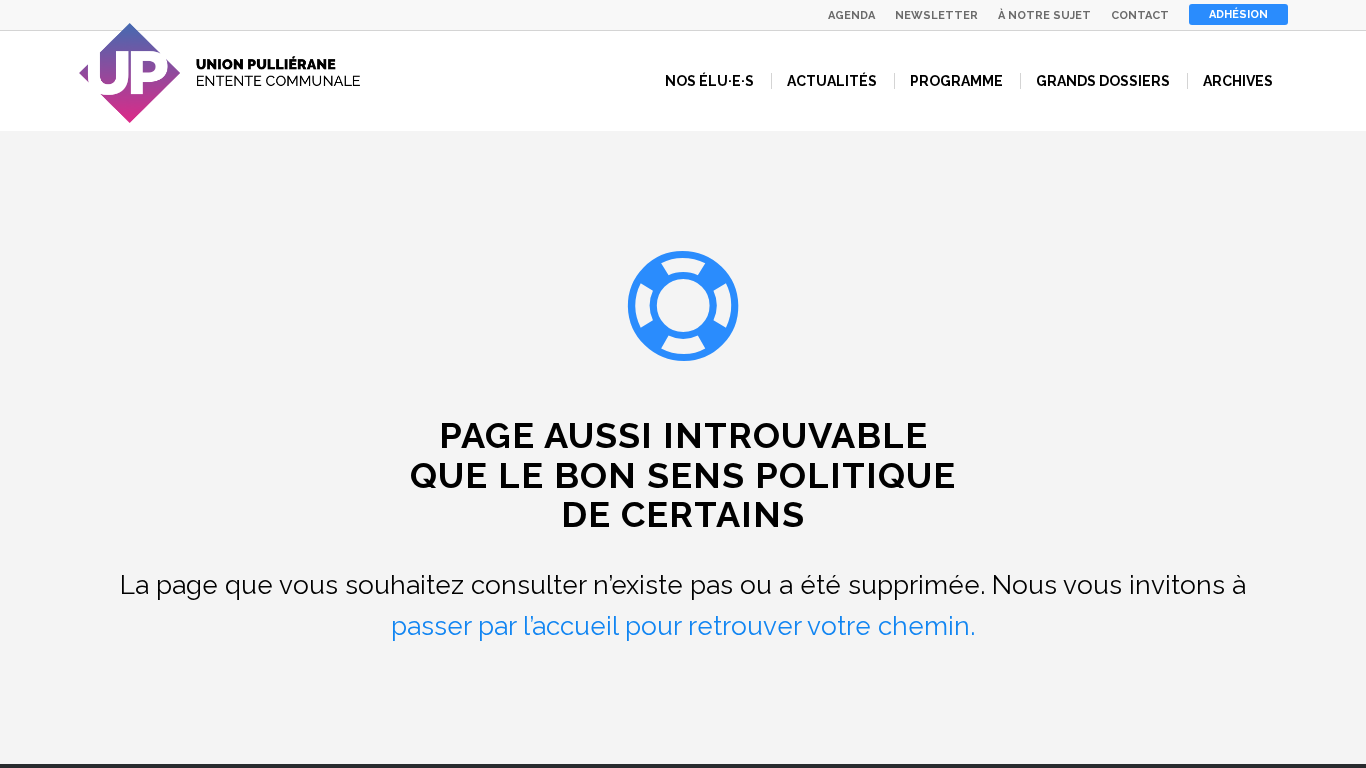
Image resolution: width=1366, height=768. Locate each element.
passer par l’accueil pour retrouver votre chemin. (683, 626)
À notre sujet (1044, 15)
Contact (1140, 15)
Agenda (851, 15)
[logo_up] (220, 73)
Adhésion (1238, 14)
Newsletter (936, 15)
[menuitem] (851, 15)
